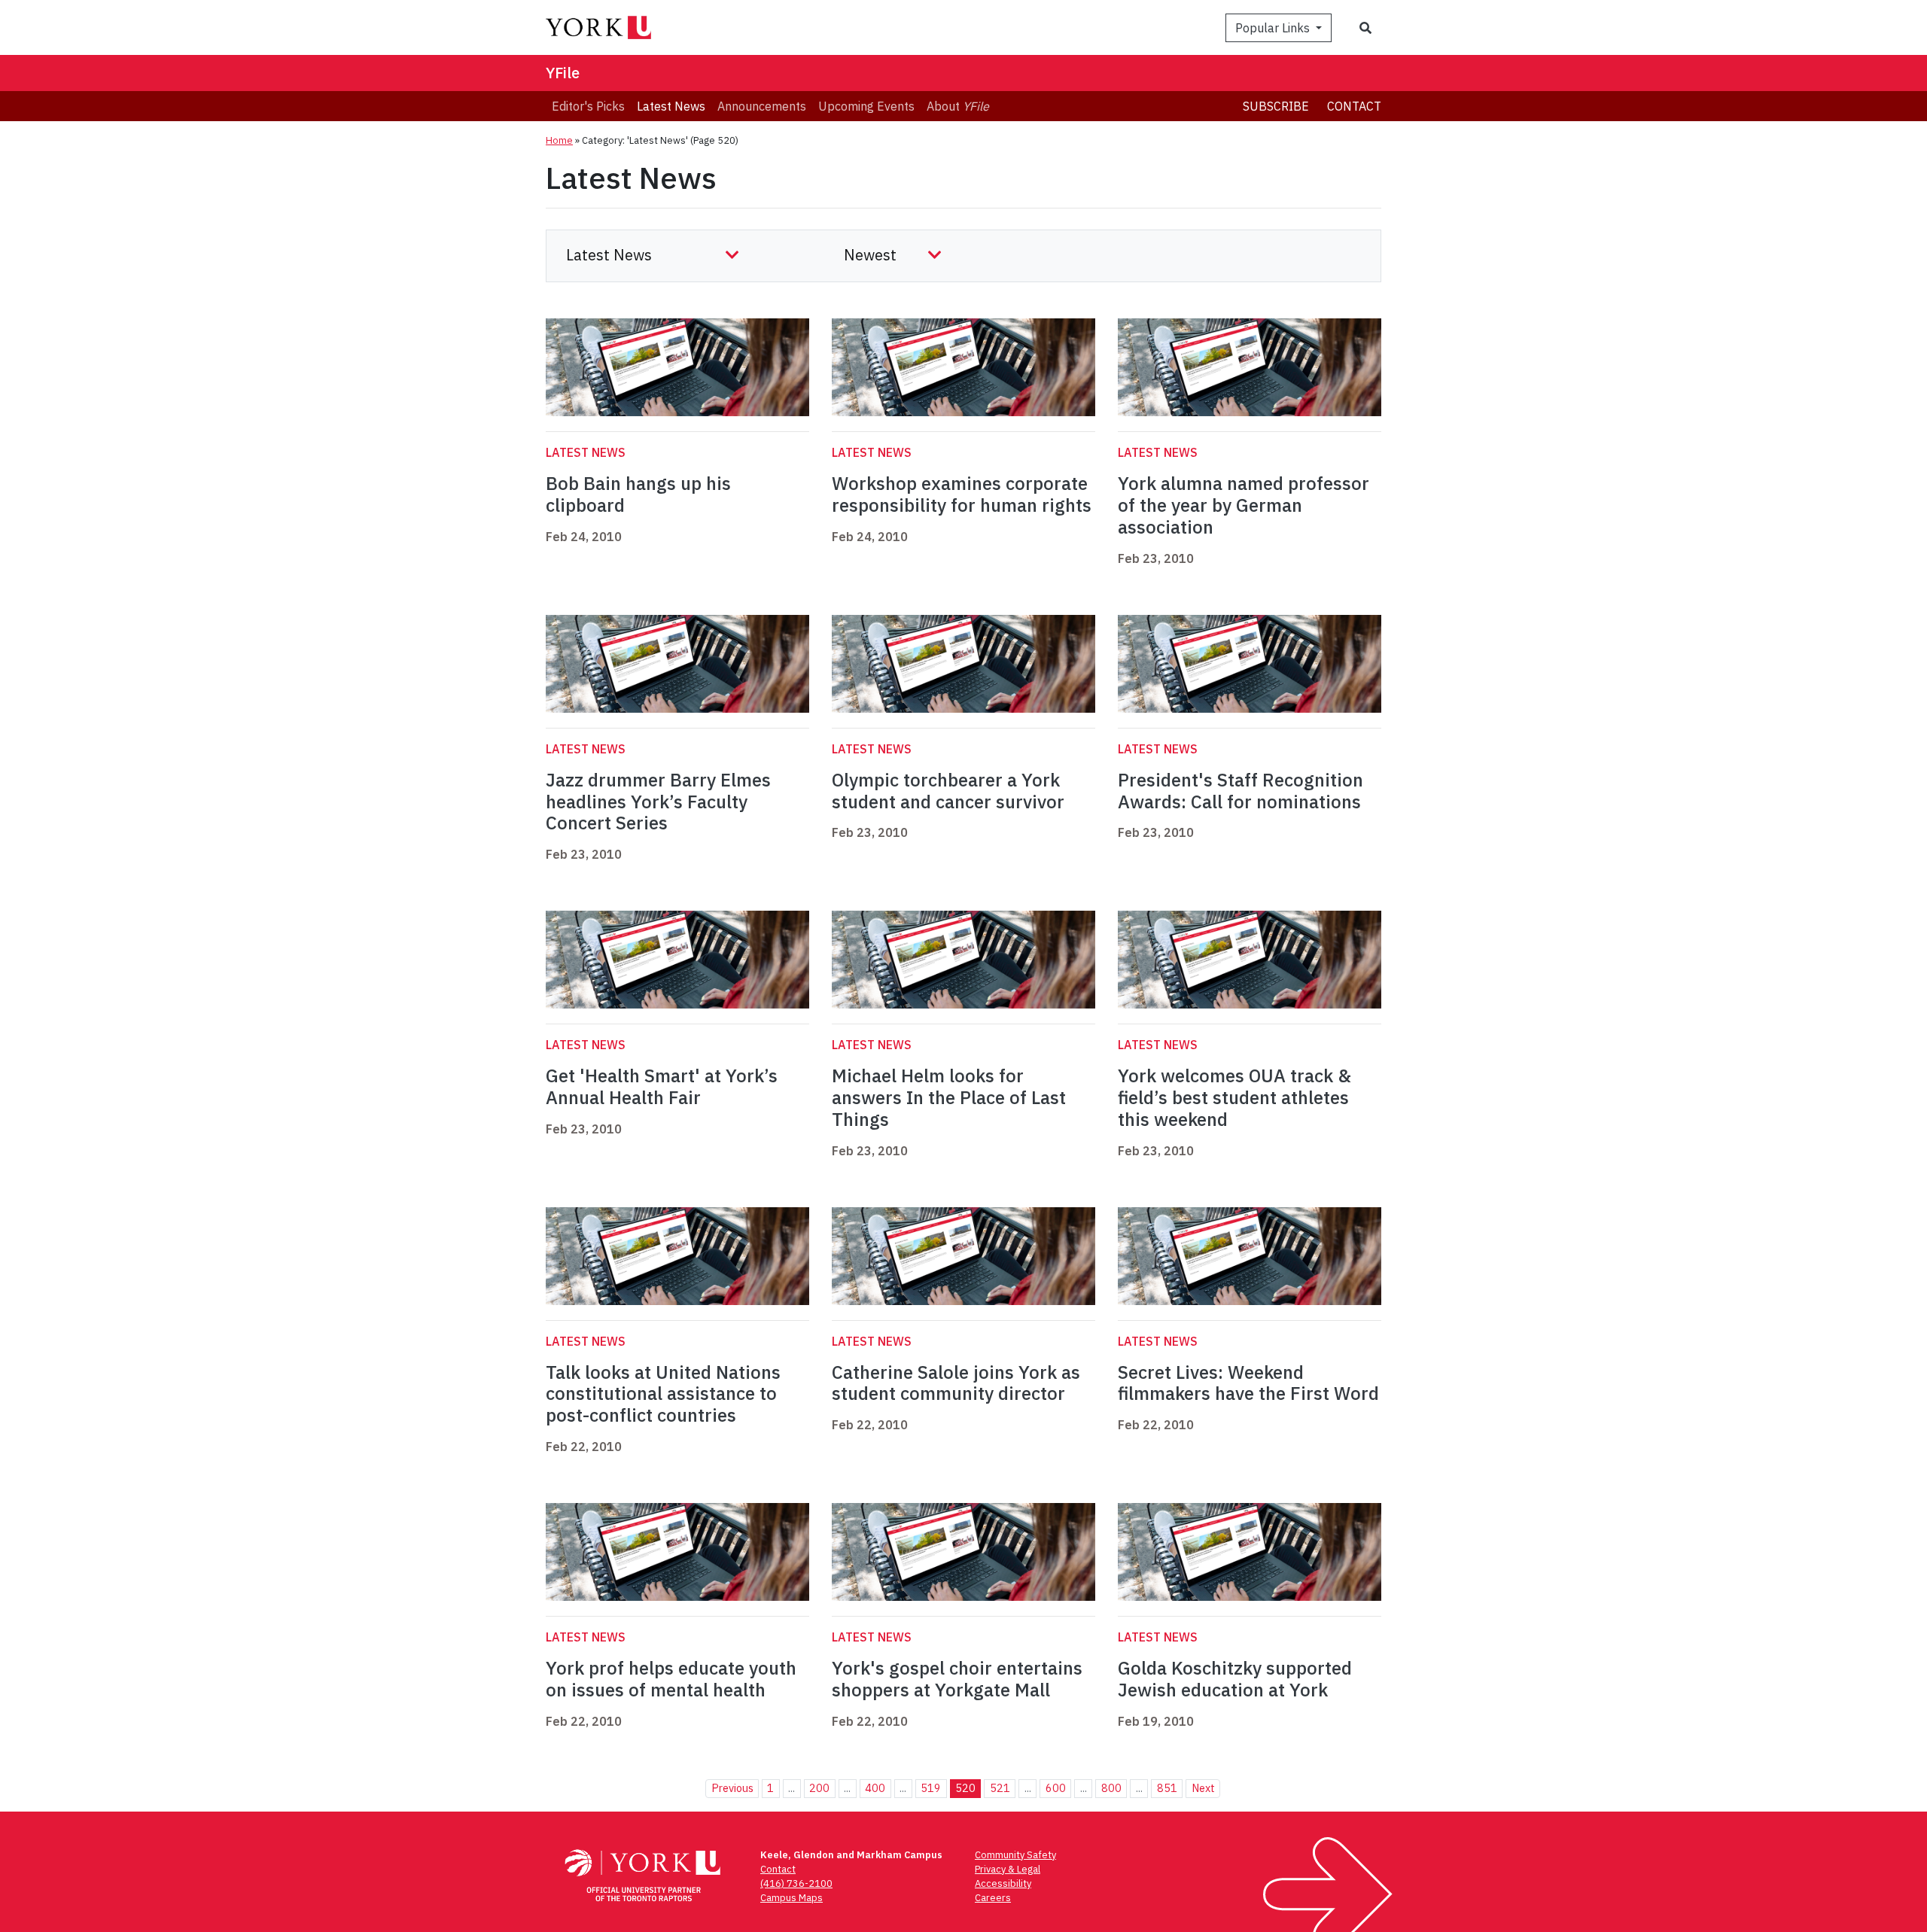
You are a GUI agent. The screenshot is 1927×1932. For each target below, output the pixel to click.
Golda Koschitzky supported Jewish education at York (1235, 1679)
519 (931, 1788)
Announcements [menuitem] (762, 106)
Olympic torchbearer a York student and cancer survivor (948, 791)
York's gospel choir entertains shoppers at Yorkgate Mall (957, 1679)
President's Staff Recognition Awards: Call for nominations (1241, 791)
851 (1167, 1788)
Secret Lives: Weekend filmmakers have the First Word (1248, 1383)
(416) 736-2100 (796, 1883)
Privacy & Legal (1008, 1869)
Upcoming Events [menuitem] (866, 106)
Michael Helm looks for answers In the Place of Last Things (949, 1097)
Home (559, 140)
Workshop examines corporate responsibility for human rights (962, 494)
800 (1111, 1788)
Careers (993, 1898)
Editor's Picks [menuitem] (588, 106)
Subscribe (1276, 106)
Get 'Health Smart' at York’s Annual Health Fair (662, 1086)
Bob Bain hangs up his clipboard (638, 494)
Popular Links (1274, 28)
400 (875, 1788)
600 (1056, 1788)
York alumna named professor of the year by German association (1244, 505)
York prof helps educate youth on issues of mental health (671, 1679)
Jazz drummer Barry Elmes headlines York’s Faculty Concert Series (658, 802)
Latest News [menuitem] (671, 106)
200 (819, 1788)
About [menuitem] (958, 106)
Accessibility (1003, 1883)
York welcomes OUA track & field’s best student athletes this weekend (1234, 1097)
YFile (563, 73)
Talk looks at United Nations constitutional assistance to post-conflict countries (663, 1394)
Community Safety (1015, 1855)
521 (1000, 1788)
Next (1203, 1788)
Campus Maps (792, 1898)
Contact (1354, 106)
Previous (732, 1788)
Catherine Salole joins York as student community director (956, 1383)
